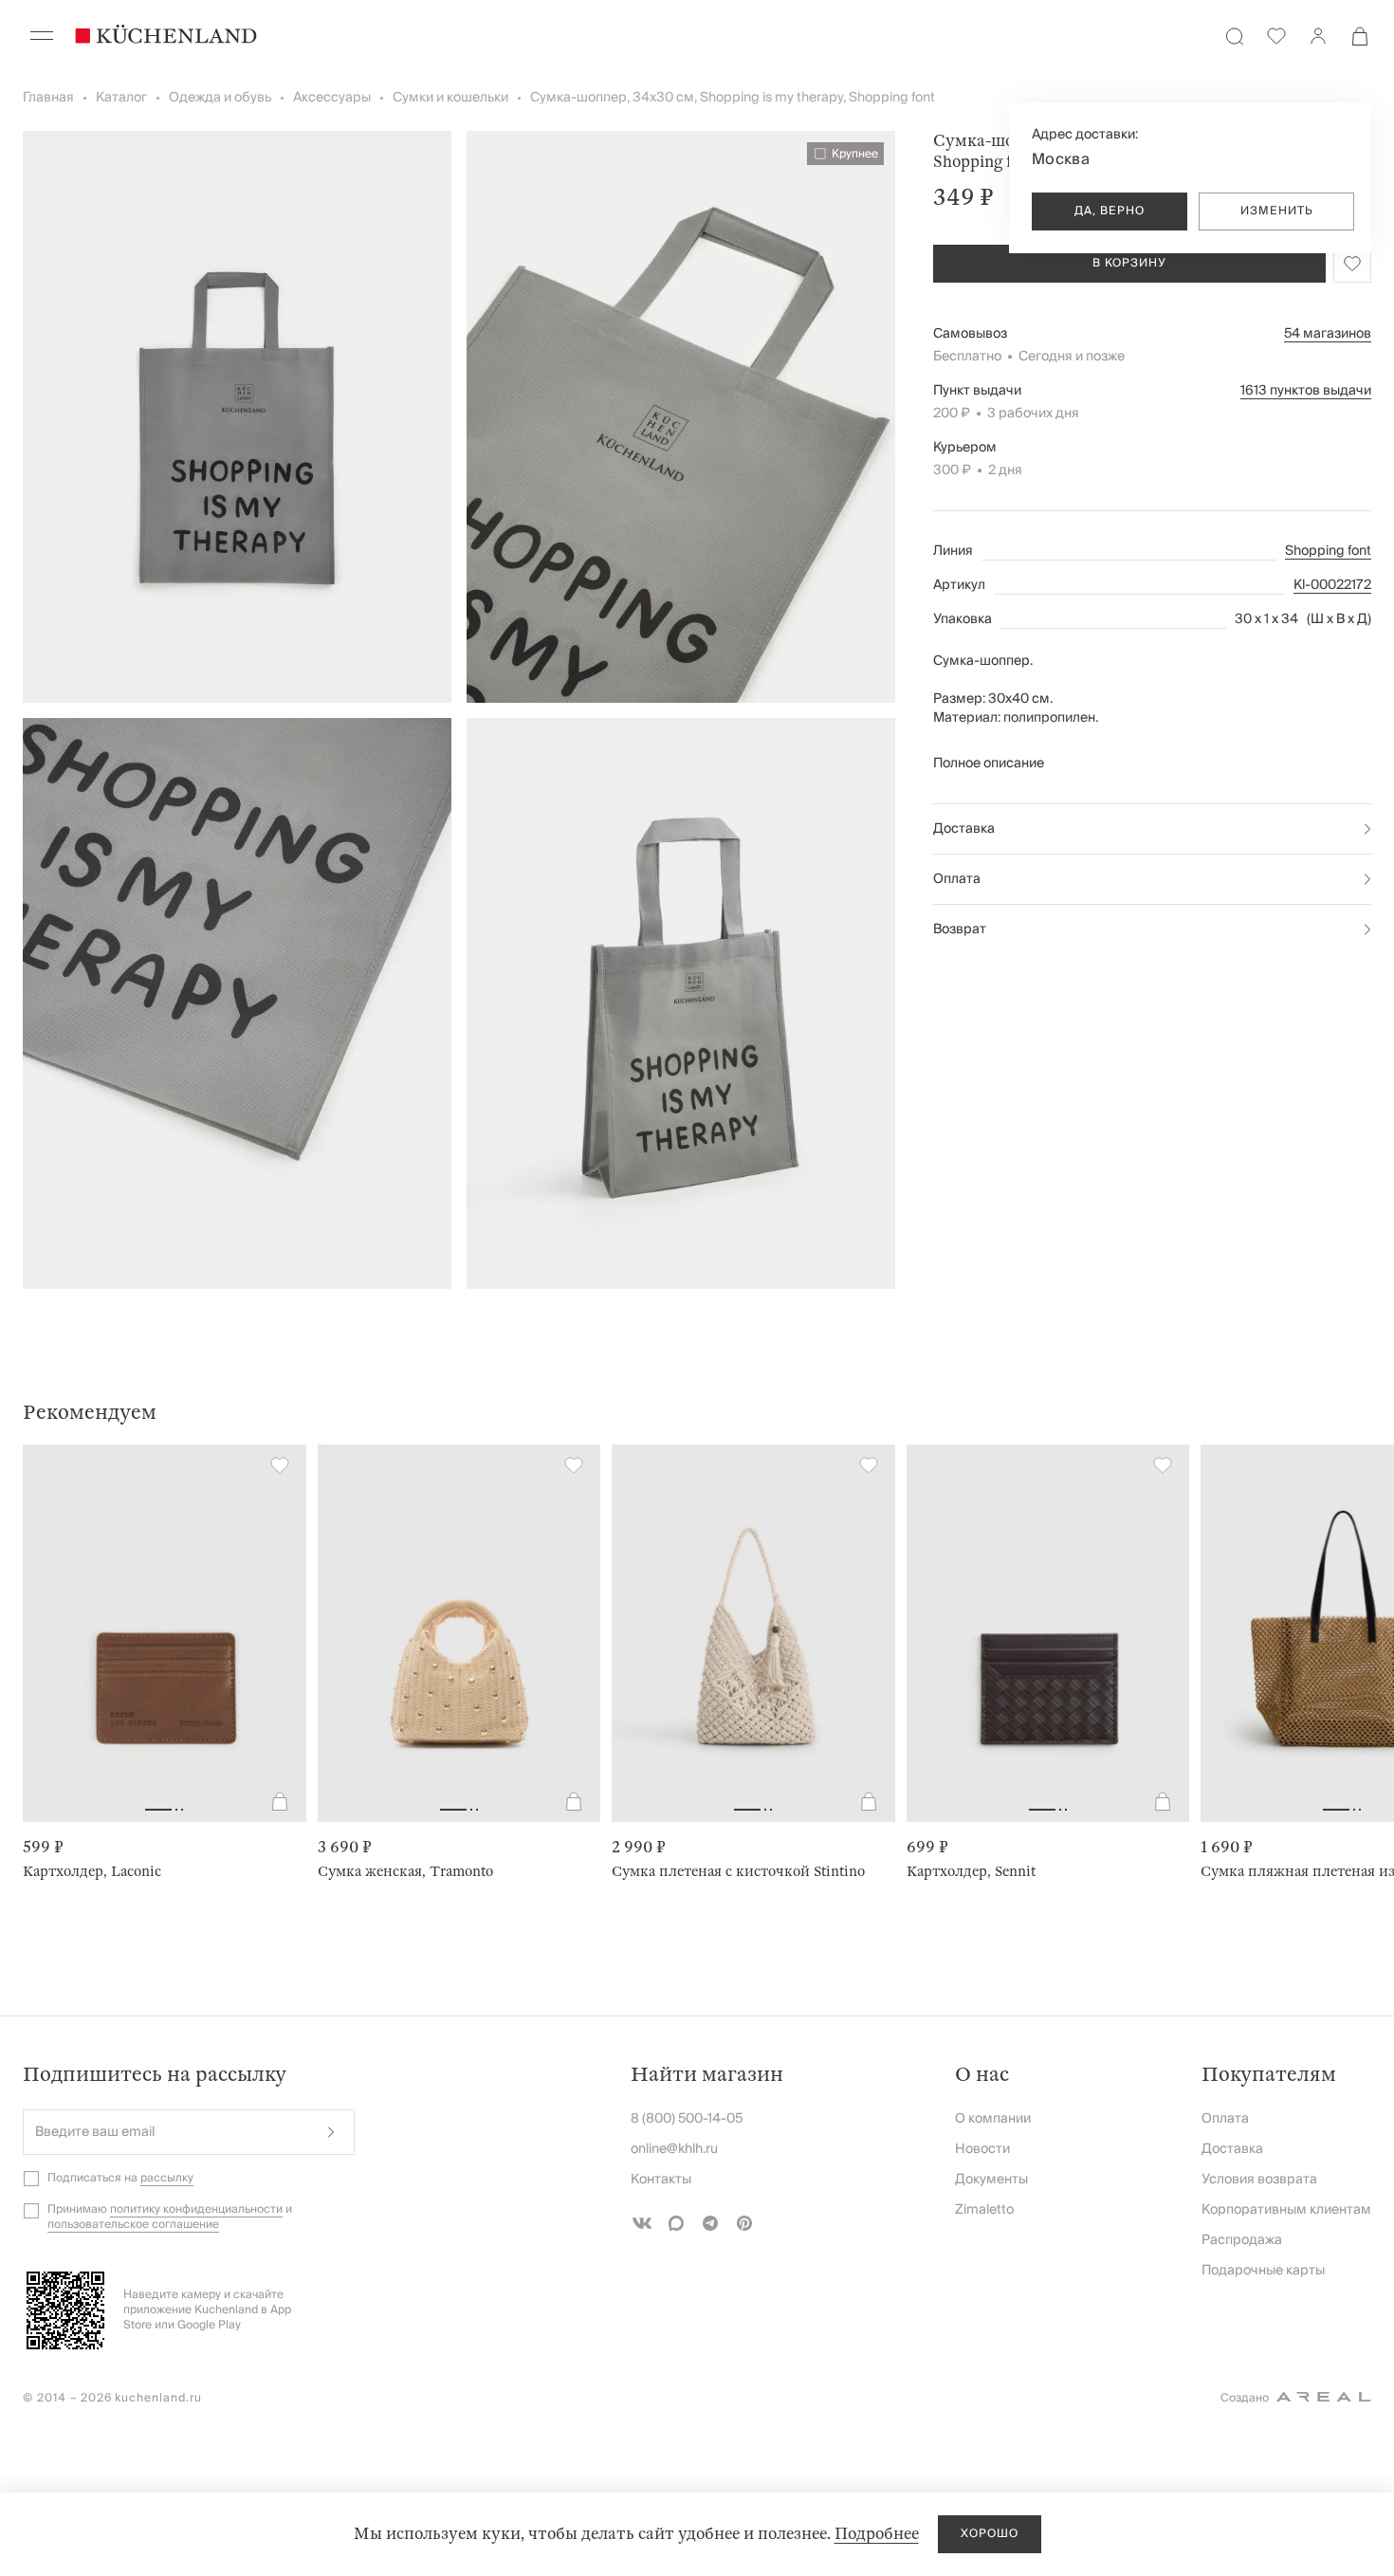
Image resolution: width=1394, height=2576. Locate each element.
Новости (982, 2149)
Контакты (661, 2180)
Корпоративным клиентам (1286, 2210)
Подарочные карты (1263, 2271)
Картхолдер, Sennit (971, 1871)
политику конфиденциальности (196, 2209)
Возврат (960, 929)
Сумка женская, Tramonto (405, 1871)
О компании (993, 2119)
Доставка (964, 829)
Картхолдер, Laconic (92, 1871)
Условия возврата (1259, 2180)
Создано (1245, 2398)
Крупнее (855, 154)
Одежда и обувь (220, 98)
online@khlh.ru (674, 2149)
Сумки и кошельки (450, 98)
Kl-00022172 (1332, 585)
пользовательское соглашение (133, 2225)
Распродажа (1242, 2240)
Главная (48, 98)
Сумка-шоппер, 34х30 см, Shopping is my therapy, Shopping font (733, 98)
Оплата (957, 879)
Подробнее (877, 2534)
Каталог (121, 98)
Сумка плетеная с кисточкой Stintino (738, 1871)
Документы (991, 2180)
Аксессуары (332, 98)
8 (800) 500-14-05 (687, 2119)
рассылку (167, 2178)
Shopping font (1328, 551)
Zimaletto (984, 2210)
